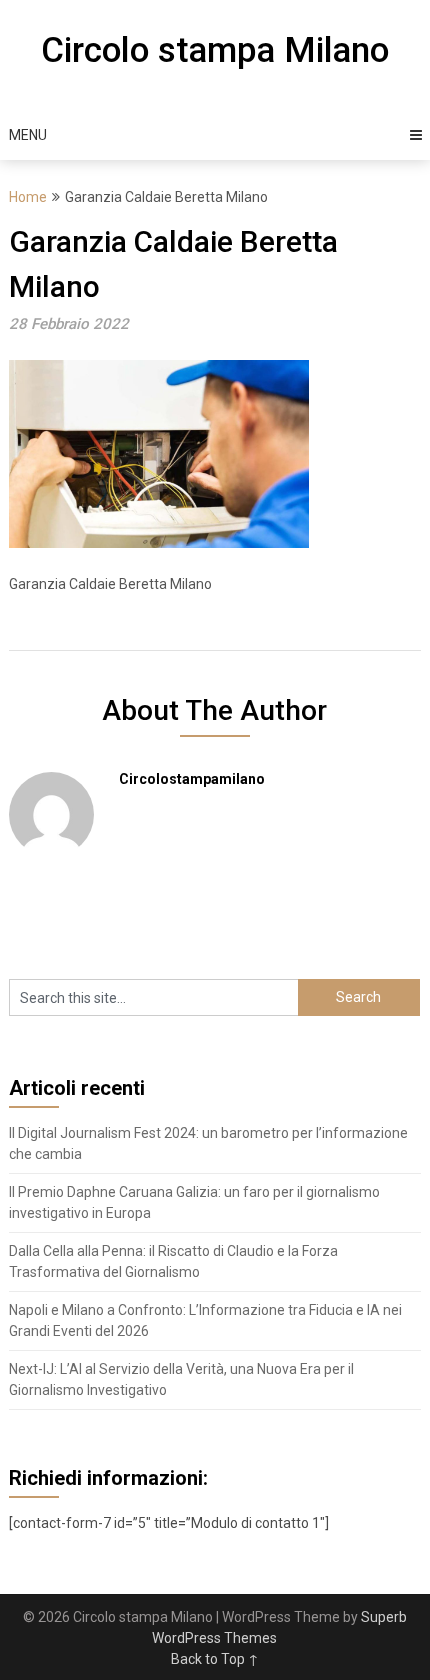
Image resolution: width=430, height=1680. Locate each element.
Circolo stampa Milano (215, 50)
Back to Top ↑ (215, 1659)
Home (28, 197)
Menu (28, 135)
